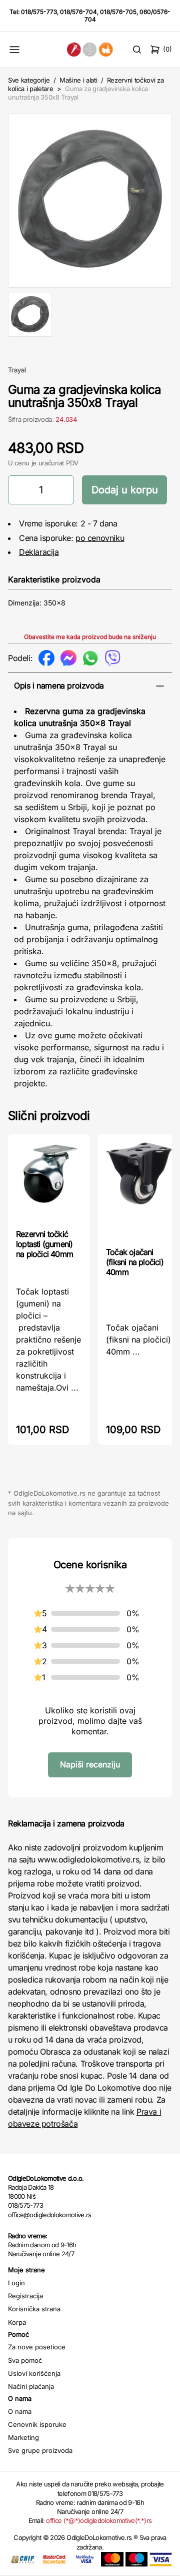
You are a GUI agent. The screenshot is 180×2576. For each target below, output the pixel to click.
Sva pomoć (25, 2360)
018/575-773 (39, 12)
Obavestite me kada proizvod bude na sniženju (90, 637)
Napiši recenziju (90, 1764)
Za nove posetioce (37, 2347)
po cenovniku (100, 538)
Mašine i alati (78, 80)
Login (16, 2283)
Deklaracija (39, 552)
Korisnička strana (34, 2309)
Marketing (23, 2437)
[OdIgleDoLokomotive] (90, 49)
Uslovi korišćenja (34, 2373)
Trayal (17, 370)
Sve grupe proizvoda (40, 2450)
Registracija (25, 2296)
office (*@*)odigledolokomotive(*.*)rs (99, 2520)
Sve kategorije (29, 80)
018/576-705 (118, 12)
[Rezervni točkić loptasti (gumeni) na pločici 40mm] (49, 1181)
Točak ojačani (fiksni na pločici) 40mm (135, 1262)
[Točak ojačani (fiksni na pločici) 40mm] (139, 1190)
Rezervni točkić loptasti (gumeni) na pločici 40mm (44, 1244)
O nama (20, 2411)
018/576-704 (78, 12)
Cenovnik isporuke (37, 2424)
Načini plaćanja (31, 2386)
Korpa (17, 2322)
